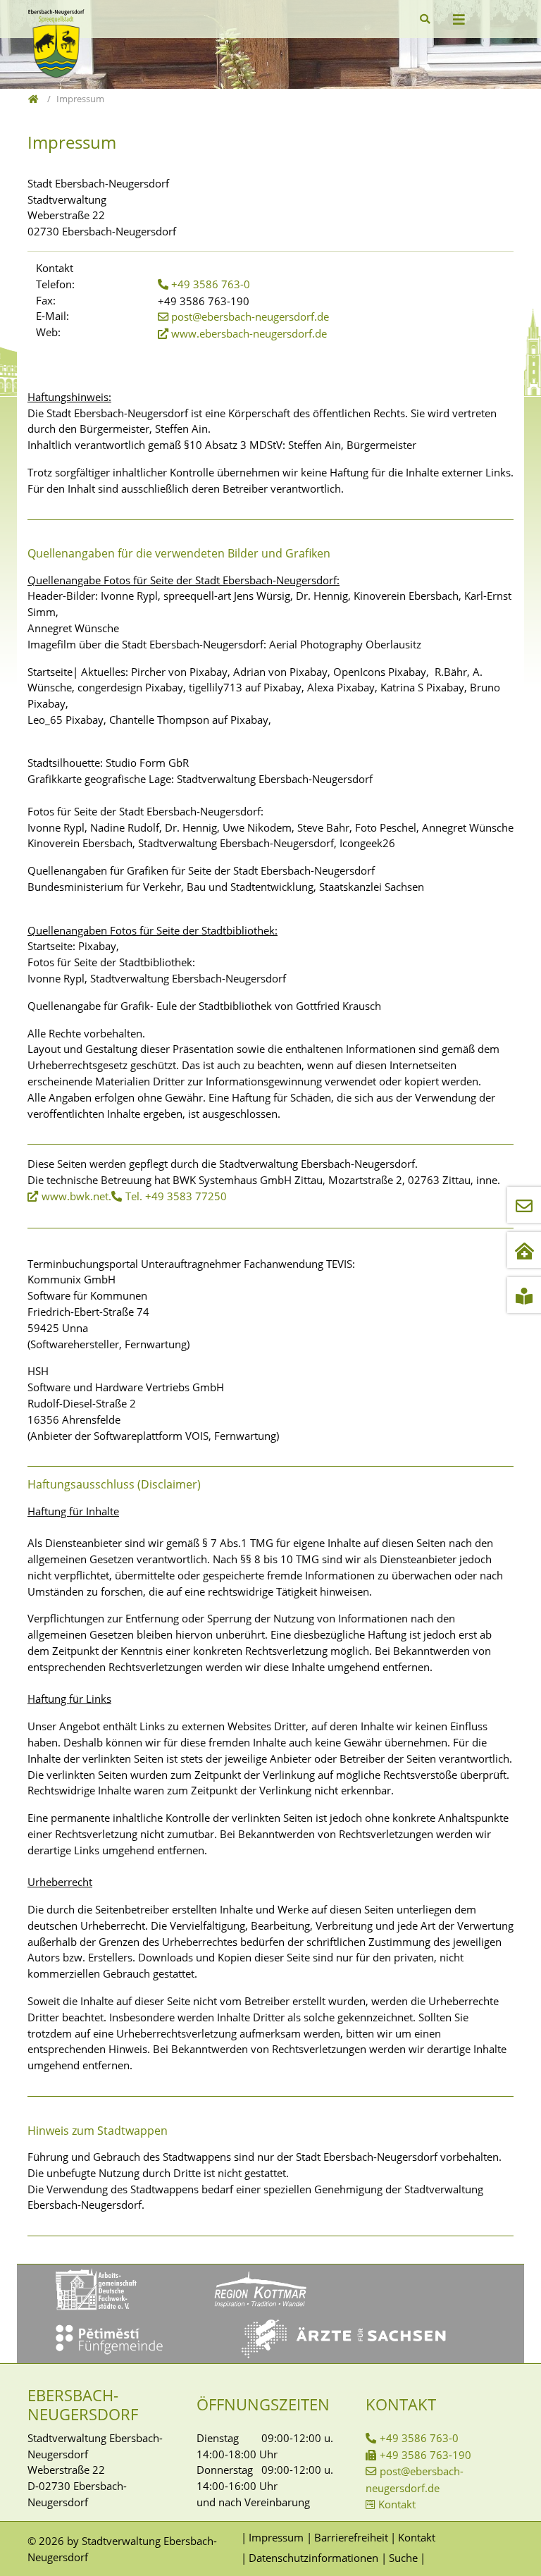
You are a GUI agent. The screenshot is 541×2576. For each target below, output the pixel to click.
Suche (403, 2558)
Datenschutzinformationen (313, 2558)
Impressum (276, 2537)
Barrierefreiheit (351, 2537)
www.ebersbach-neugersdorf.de (249, 333)
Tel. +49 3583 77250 (176, 1196)
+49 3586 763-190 (425, 2455)
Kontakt (397, 2504)
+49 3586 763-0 (211, 284)
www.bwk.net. (76, 1196)
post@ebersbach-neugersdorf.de (250, 316)
